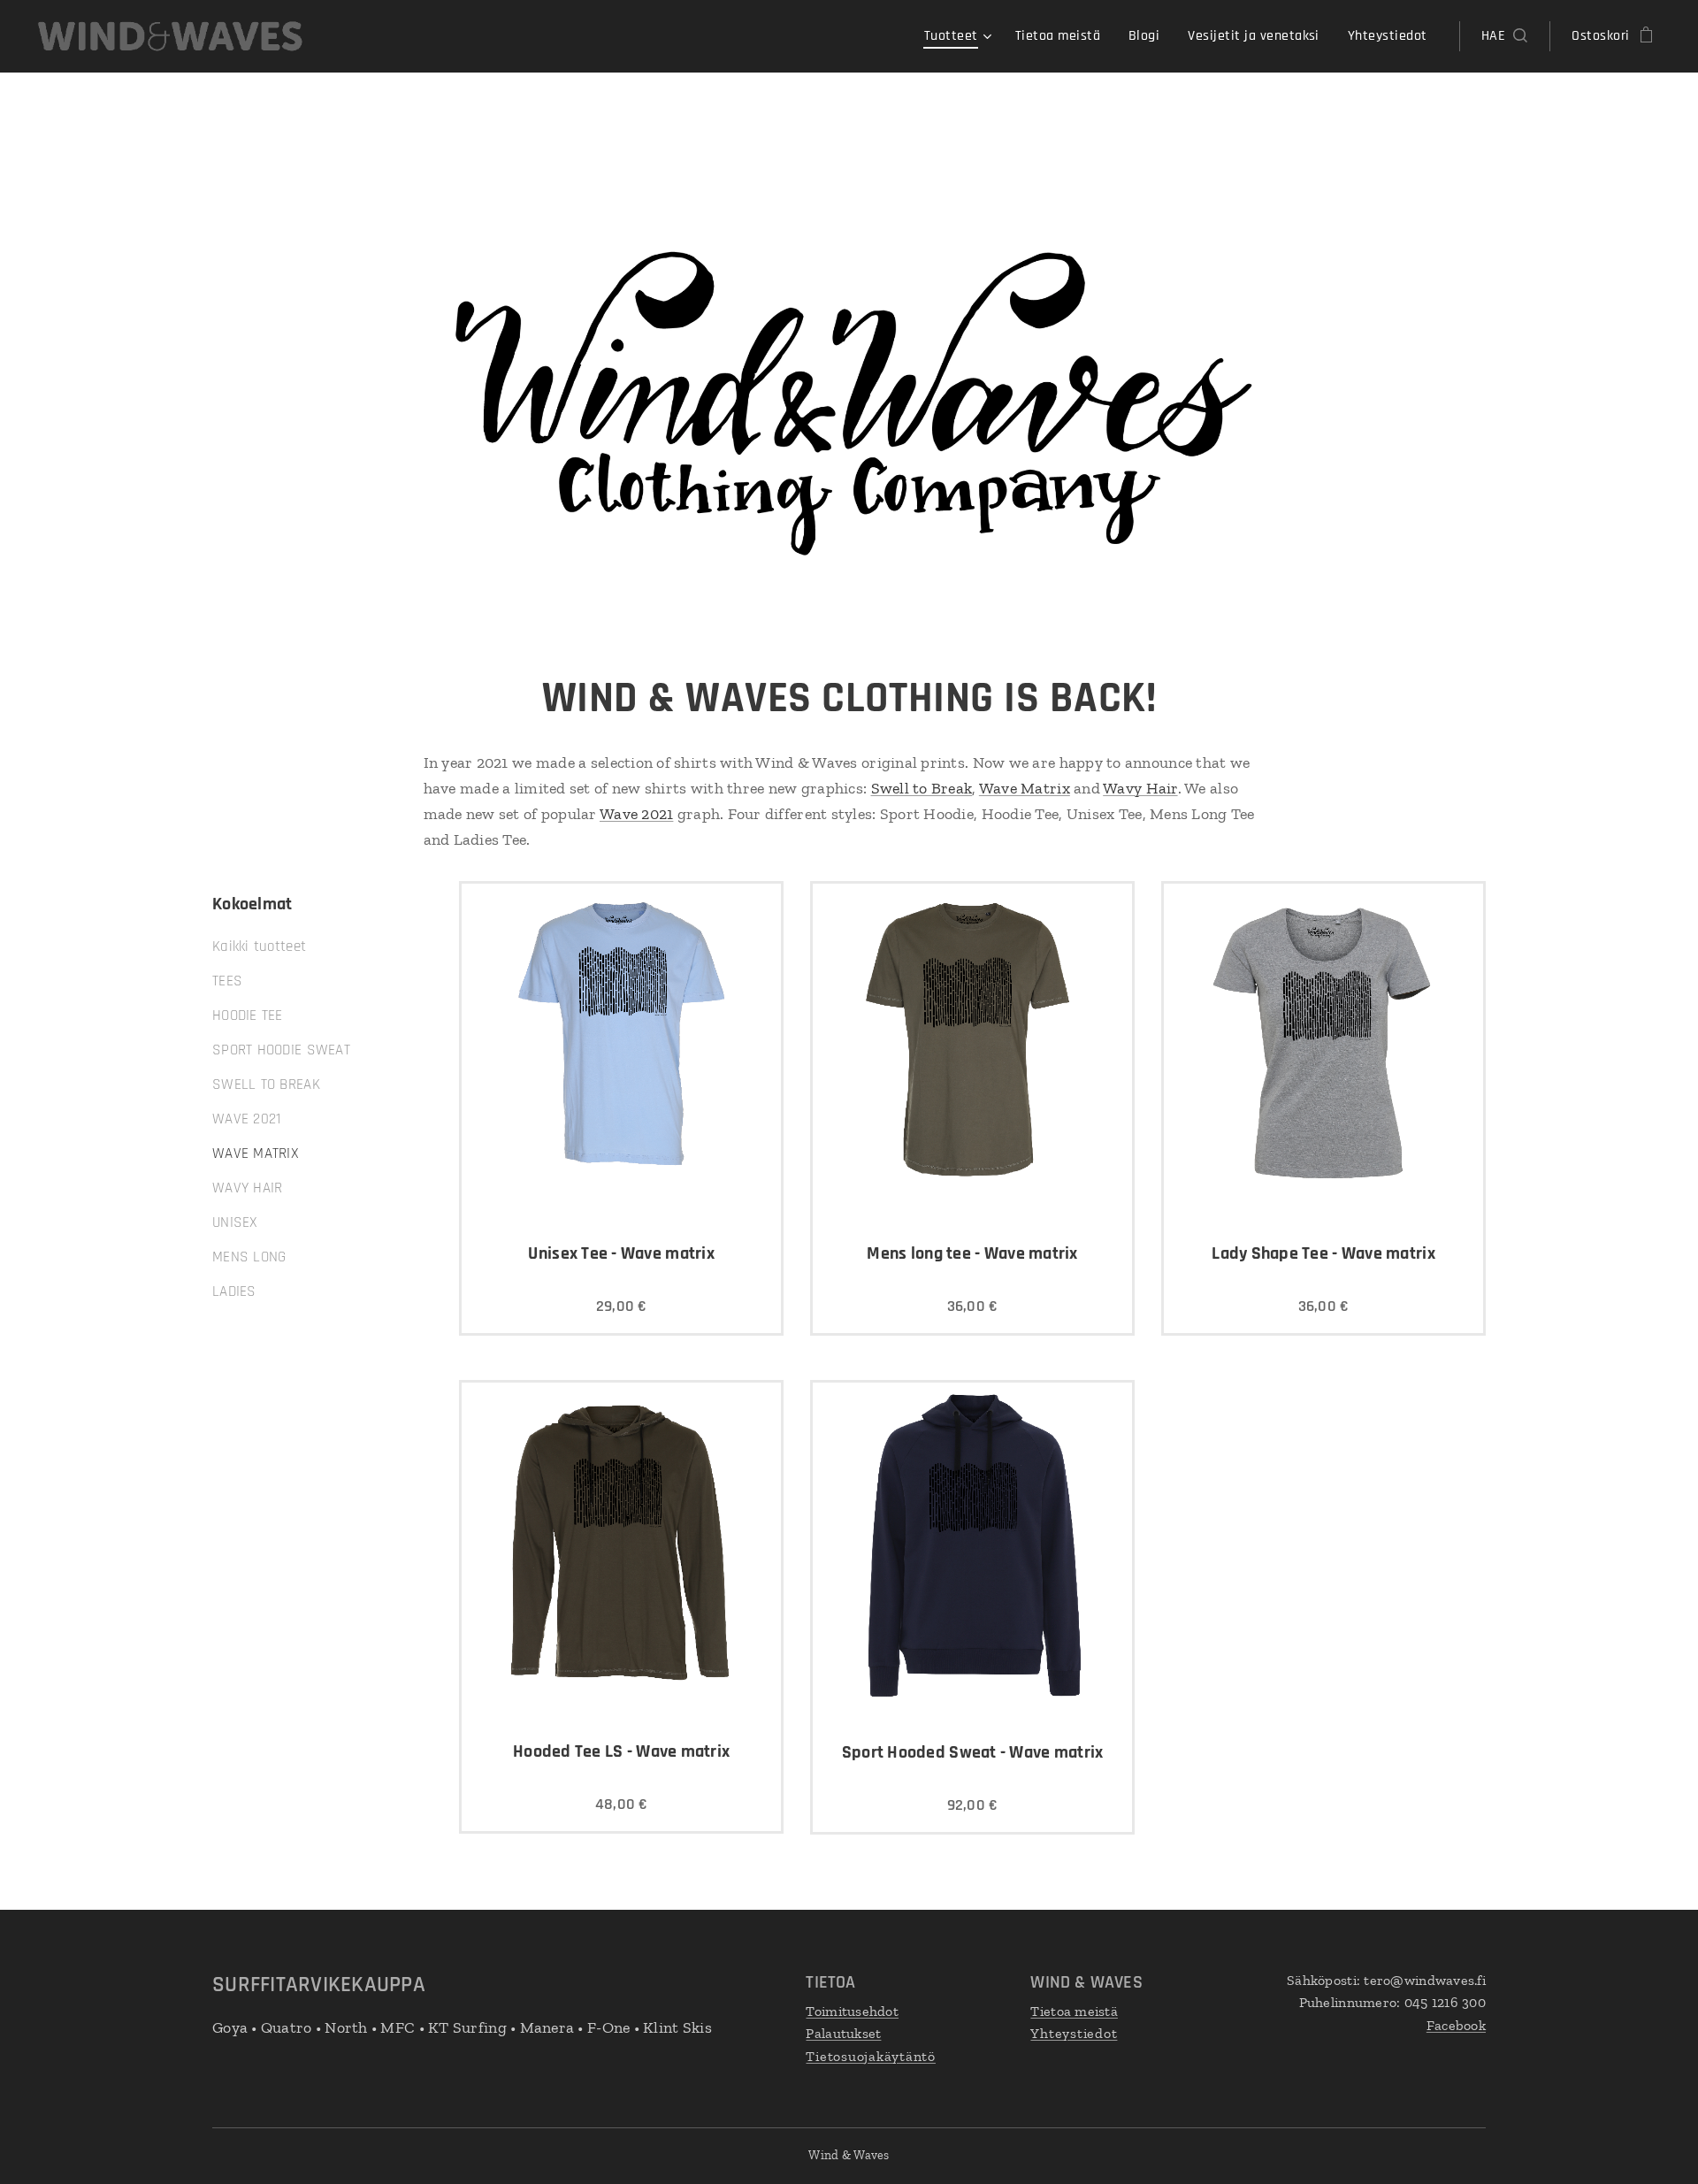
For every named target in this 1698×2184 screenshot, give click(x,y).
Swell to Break (922, 788)
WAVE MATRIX (256, 1153)
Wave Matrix (1025, 788)
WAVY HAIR (247, 1188)
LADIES (234, 1291)
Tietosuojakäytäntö (871, 2056)
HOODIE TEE (248, 1015)
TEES (227, 981)
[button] (1504, 36)
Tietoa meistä (1074, 2011)
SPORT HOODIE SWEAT (281, 1050)
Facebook (1456, 2025)
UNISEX (235, 1222)
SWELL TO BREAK (266, 1084)
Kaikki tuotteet (259, 946)
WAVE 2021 (246, 1119)
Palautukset (843, 2033)
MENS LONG (249, 1257)
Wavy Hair (1140, 788)
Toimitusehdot (852, 2011)
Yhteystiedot (1074, 2033)
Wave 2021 (636, 814)
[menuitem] (960, 36)
